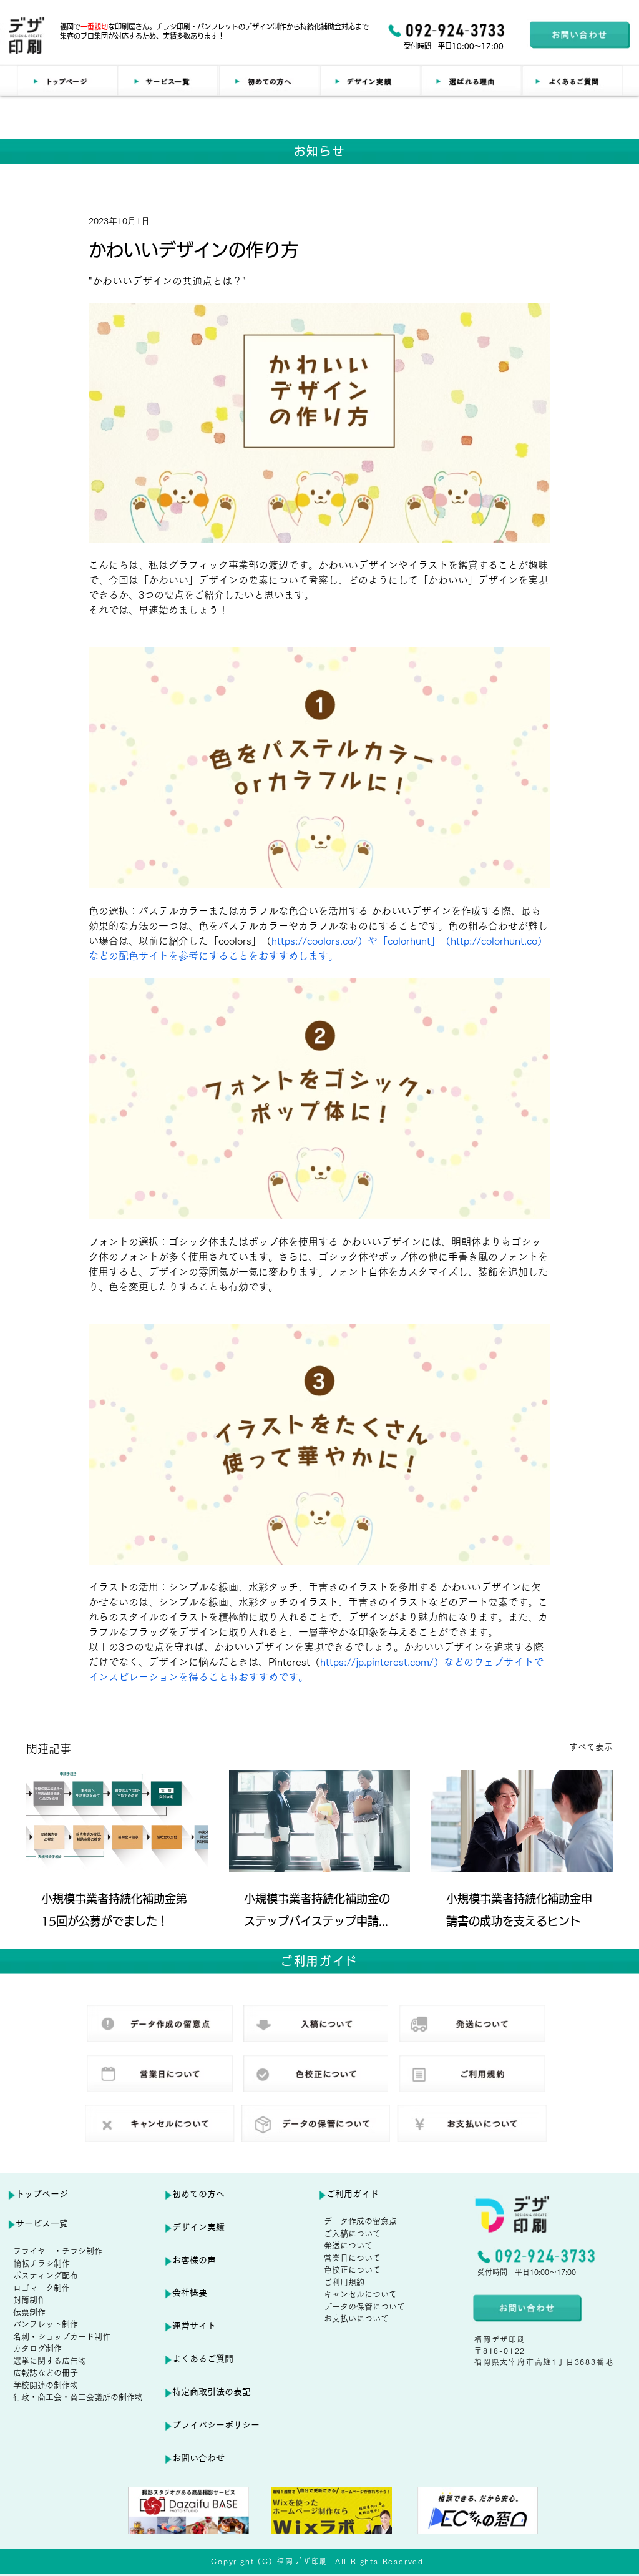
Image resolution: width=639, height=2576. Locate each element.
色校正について (352, 2270)
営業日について (352, 2258)
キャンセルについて (360, 2294)
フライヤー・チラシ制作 (58, 2251)
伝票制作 (29, 2312)
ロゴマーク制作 (41, 2288)
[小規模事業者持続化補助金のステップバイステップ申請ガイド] (320, 1821)
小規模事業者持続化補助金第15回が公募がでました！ (114, 1910)
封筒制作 (29, 2300)
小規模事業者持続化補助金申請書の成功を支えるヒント (519, 1910)
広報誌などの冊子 (46, 2373)
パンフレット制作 (46, 2324)
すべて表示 (591, 1747)
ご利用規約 (344, 2282)
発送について (348, 2245)
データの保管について (364, 2307)
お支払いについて (356, 2318)
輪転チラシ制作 (41, 2264)
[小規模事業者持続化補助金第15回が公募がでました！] (117, 1821)
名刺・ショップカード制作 (62, 2337)
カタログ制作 (37, 2348)
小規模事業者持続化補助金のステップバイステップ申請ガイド (317, 1913)
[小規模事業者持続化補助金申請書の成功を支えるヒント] (522, 1821)
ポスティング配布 (46, 2275)
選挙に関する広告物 (50, 2361)
